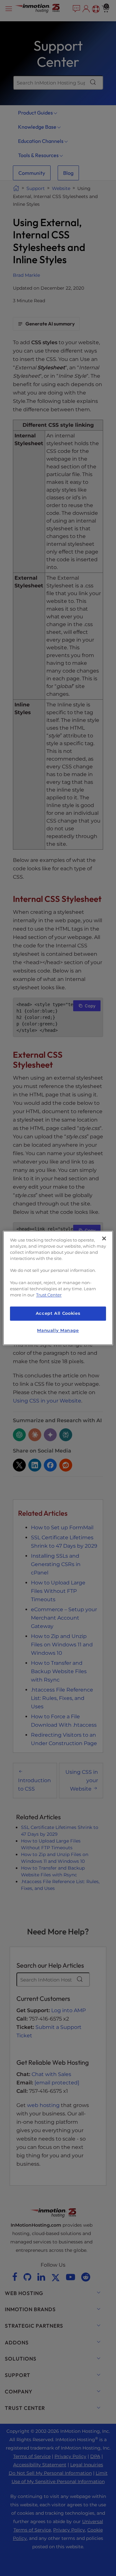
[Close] (104, 1238)
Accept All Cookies (58, 1313)
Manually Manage (58, 1330)
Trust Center (49, 1295)
